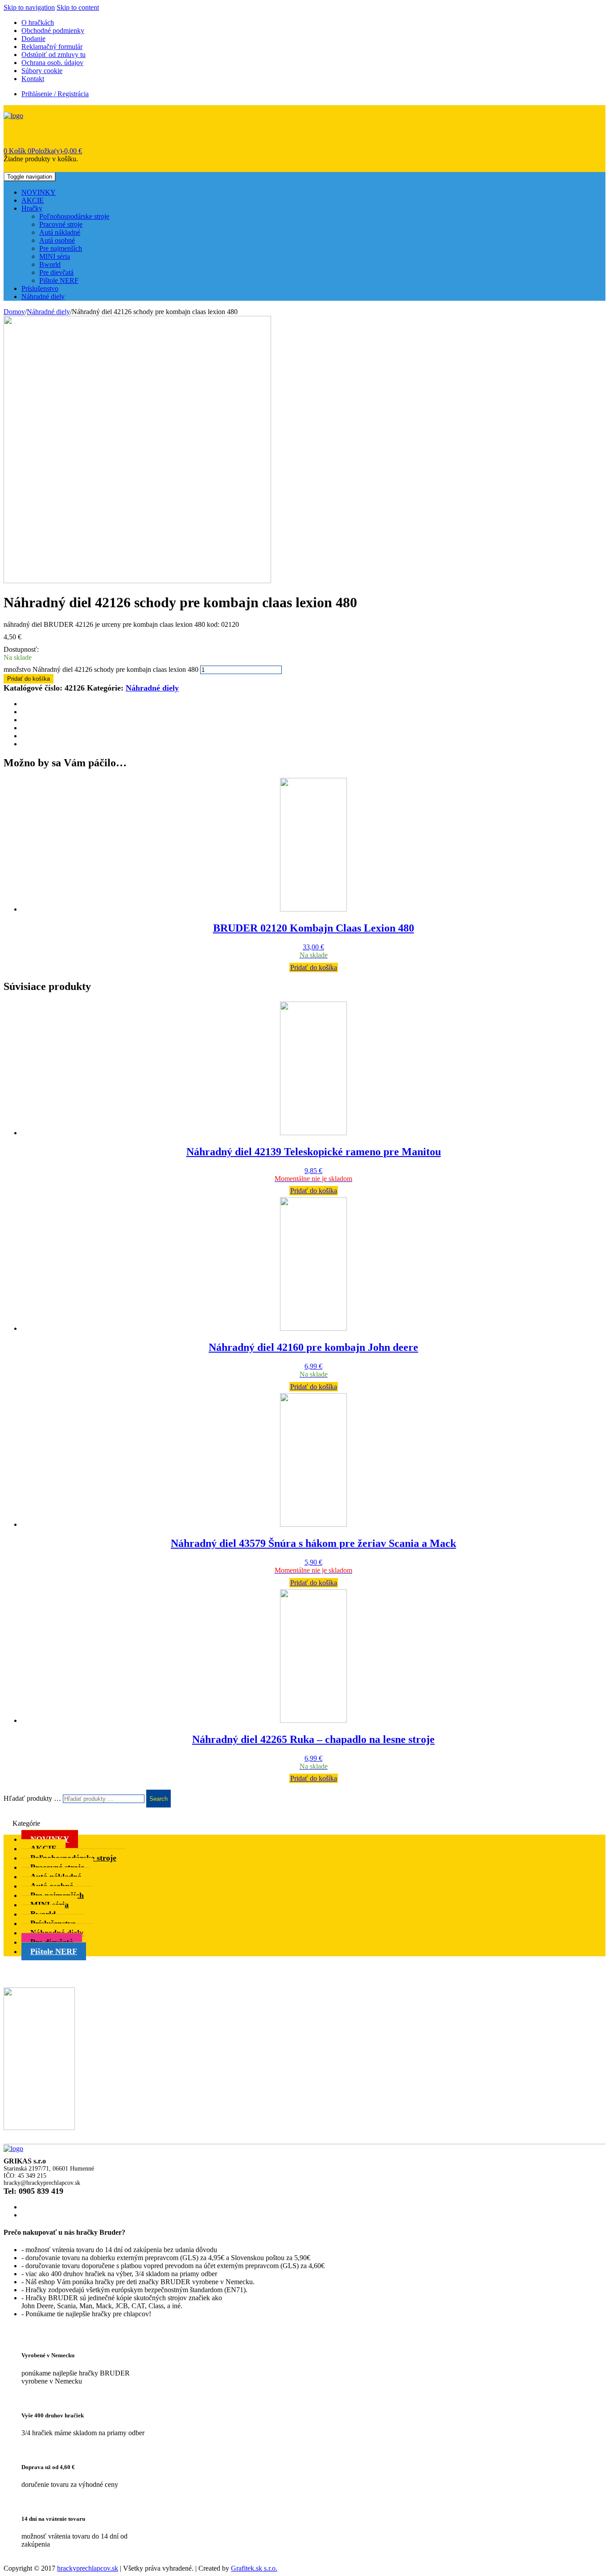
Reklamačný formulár (52, 47)
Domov (14, 312)
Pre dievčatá (56, 272)
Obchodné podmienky (53, 31)
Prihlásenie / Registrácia (55, 94)
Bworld (50, 264)
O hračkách (38, 22)
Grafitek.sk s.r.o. (254, 2568)
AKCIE (33, 200)
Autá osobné (57, 240)
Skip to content (78, 7)
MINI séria (55, 256)
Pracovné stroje (61, 224)
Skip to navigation (29, 7)
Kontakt (33, 79)
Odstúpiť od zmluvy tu (53, 55)
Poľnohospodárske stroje (74, 216)
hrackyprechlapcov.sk (88, 2568)
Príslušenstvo (40, 288)
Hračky (32, 208)
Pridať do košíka (29, 679)
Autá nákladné (60, 232)
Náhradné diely (43, 296)
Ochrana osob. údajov (52, 63)
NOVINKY (39, 192)
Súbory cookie (42, 71)
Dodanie (33, 39)
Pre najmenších (61, 248)
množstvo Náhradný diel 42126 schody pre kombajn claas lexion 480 (101, 669)
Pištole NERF (59, 280)
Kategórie (26, 1823)
